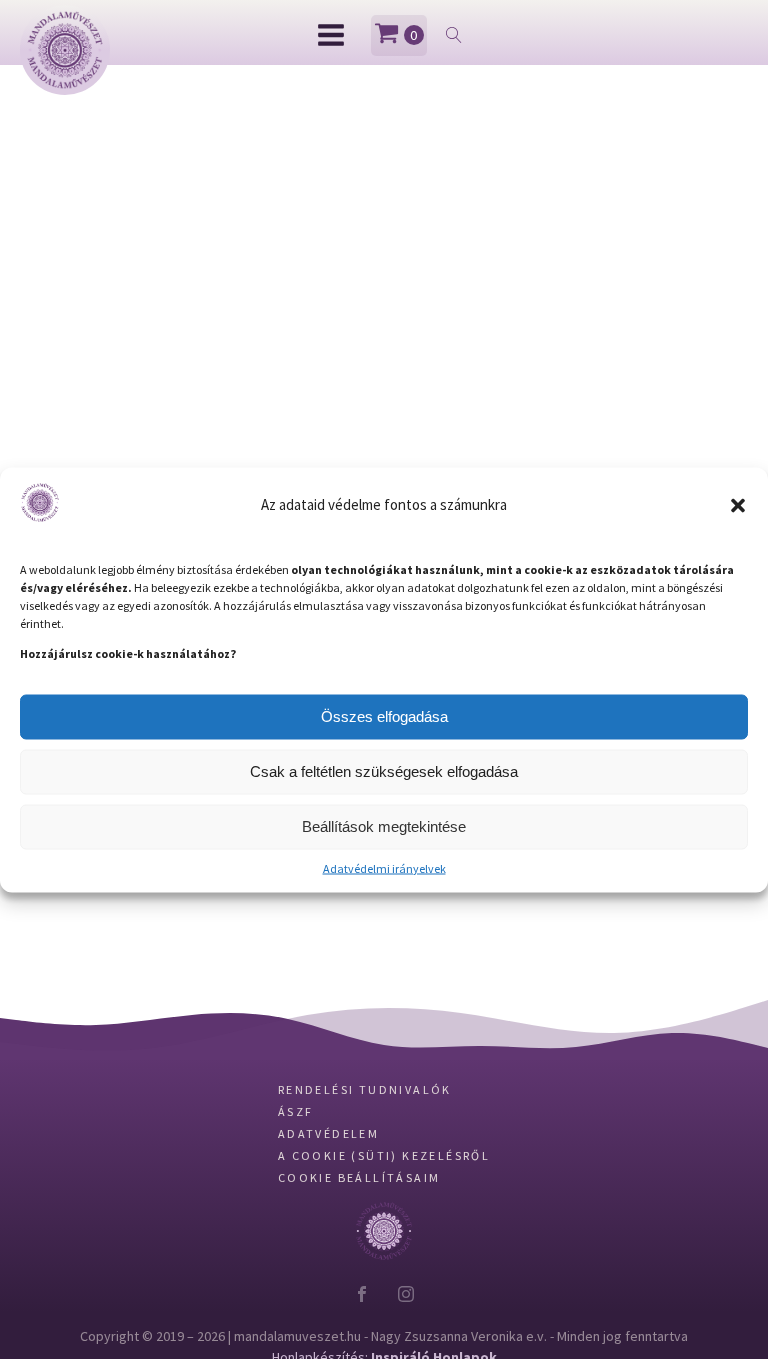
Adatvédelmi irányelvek (384, 867)
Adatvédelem (328, 1194)
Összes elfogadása (384, 716)
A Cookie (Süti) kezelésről (384, 1216)
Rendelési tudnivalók (365, 1150)
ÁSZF (296, 1172)
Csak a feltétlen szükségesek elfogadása (384, 771)
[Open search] (454, 35)
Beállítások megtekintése (384, 826)
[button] (738, 505)
